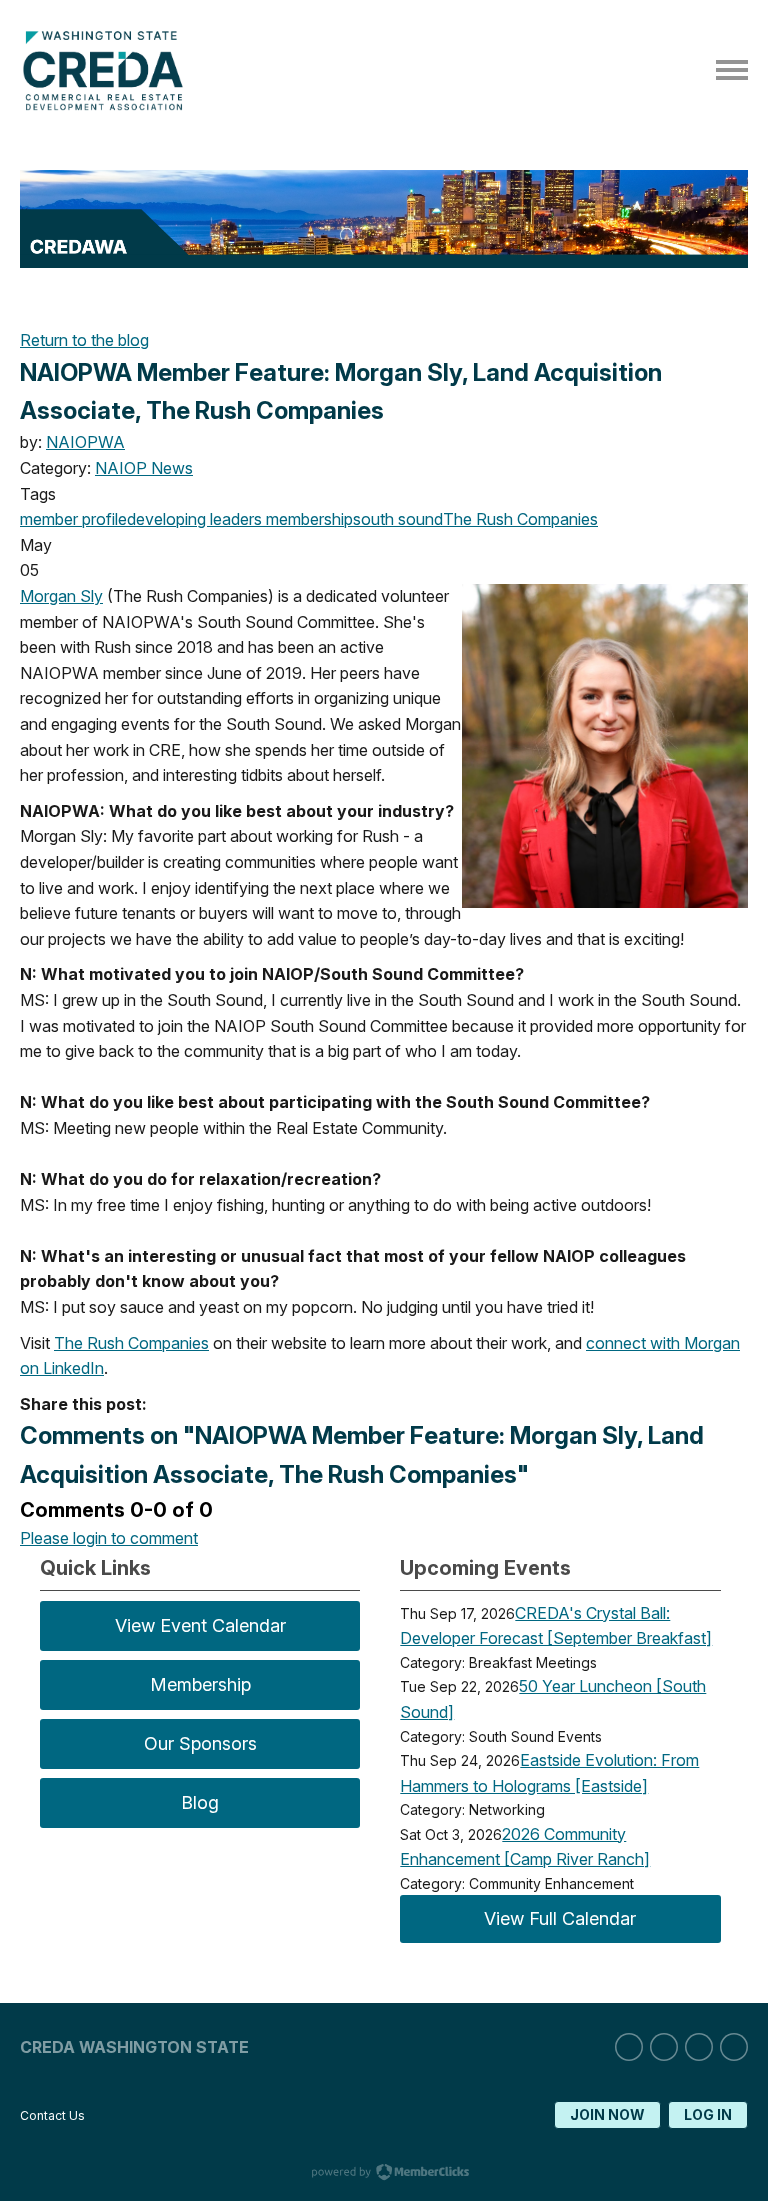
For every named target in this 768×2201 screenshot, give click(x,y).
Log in (708, 2114)
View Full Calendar (560, 1918)
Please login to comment (109, 1538)
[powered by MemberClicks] (384, 2174)
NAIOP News (144, 468)
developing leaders (194, 519)
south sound (398, 519)
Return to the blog (84, 340)
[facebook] (699, 2047)
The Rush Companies (520, 519)
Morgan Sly (61, 596)
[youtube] (734, 2047)
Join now (607, 2114)
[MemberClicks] (107, 105)
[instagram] (664, 2047)
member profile (73, 519)
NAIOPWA (85, 442)
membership (307, 519)
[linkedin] (629, 2047)
